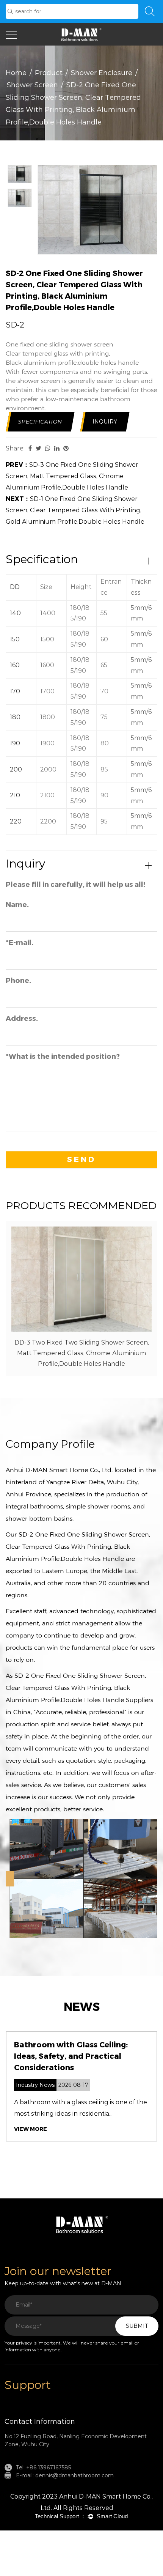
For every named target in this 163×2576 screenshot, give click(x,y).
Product (49, 73)
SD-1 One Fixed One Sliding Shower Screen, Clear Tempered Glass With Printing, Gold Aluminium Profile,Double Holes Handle (75, 510)
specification (40, 422)
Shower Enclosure (102, 73)
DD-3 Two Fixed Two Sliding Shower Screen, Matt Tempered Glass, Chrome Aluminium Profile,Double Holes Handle (82, 1353)
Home (16, 73)
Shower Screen (32, 85)
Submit (137, 2326)
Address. (22, 1019)
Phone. (18, 981)
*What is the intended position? (63, 1057)
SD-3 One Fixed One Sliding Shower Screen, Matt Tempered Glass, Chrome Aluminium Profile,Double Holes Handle (72, 476)
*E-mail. (20, 943)
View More (31, 2129)
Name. (17, 905)
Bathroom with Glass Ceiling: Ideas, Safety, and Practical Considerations (71, 2056)
